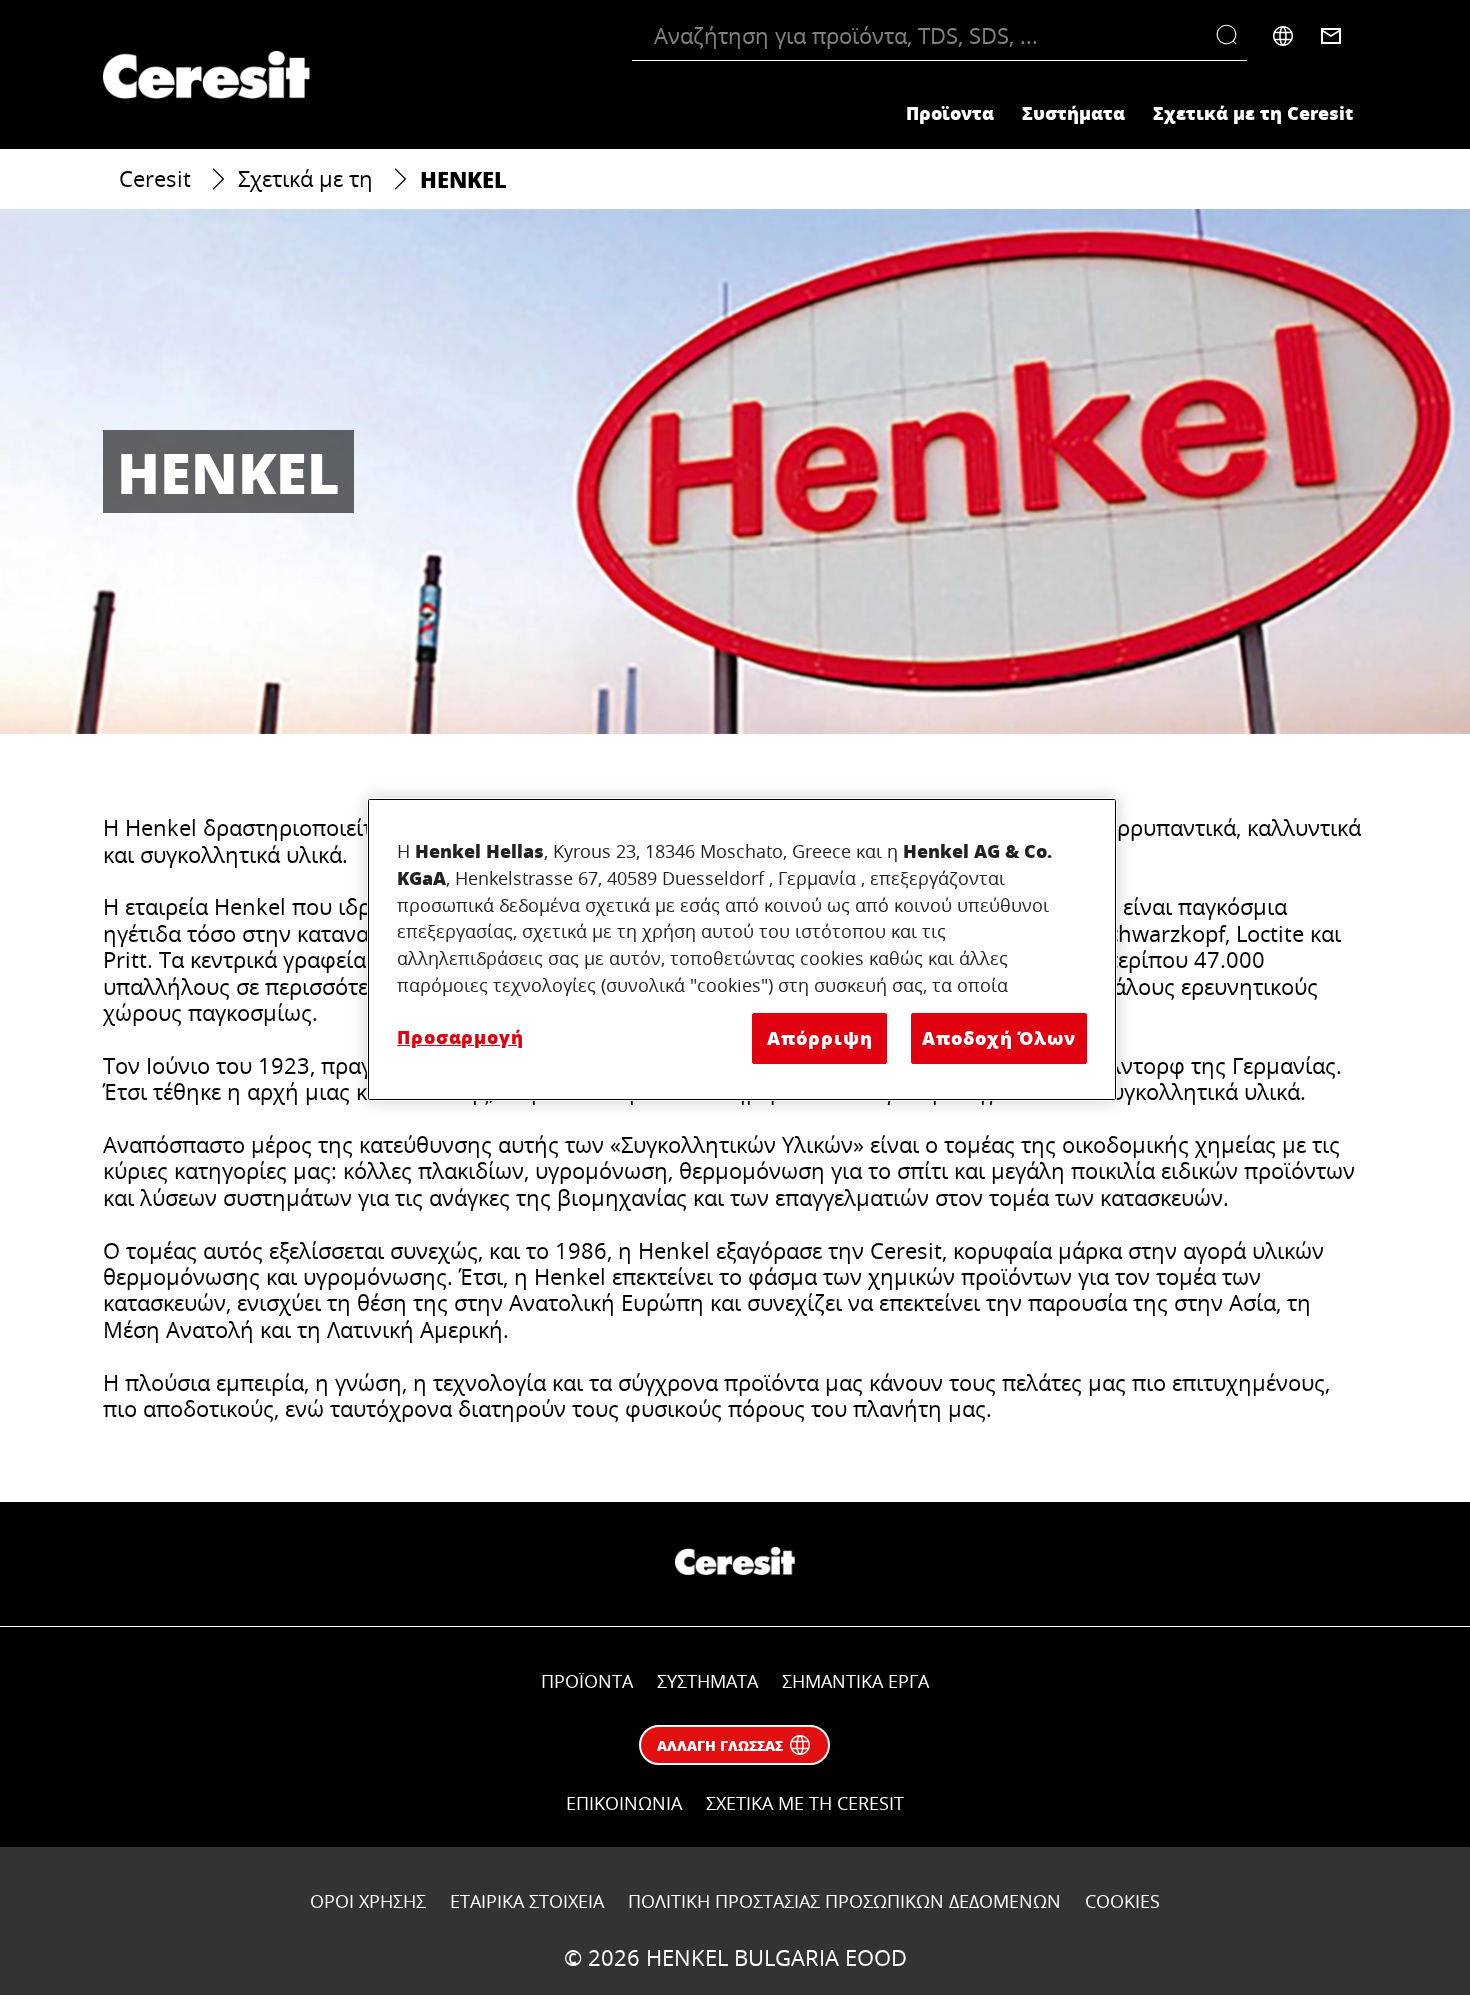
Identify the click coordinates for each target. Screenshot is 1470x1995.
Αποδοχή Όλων (999, 1038)
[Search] (1231, 36)
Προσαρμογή (460, 1037)
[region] (742, 949)
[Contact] (1331, 36)
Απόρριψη (819, 1038)
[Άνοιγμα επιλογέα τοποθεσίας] (1283, 36)
